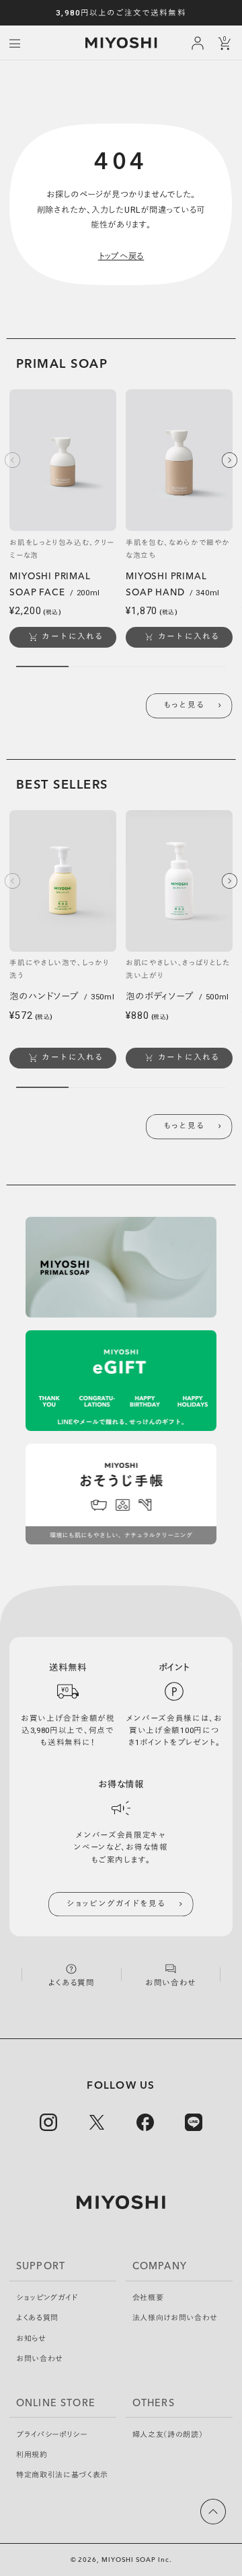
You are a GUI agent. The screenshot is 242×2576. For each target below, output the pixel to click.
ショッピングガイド (47, 2298)
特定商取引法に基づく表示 (62, 2475)
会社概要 (148, 2298)
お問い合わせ (40, 2359)
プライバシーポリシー (52, 2435)
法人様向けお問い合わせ (175, 2318)
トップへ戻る (121, 256)
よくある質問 (37, 2318)
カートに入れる (73, 636)
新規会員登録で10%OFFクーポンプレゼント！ (121, 13)
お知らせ (31, 2339)
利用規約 (32, 2455)
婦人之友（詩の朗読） (168, 2435)
